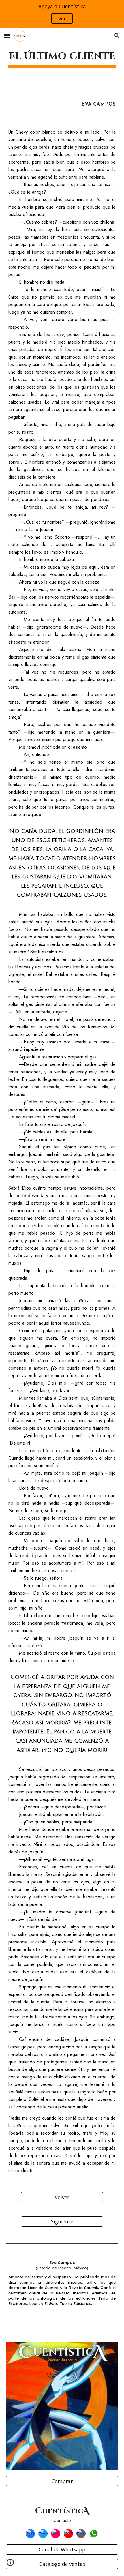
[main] (62, 57)
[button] (7, 36)
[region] (62, 14)
